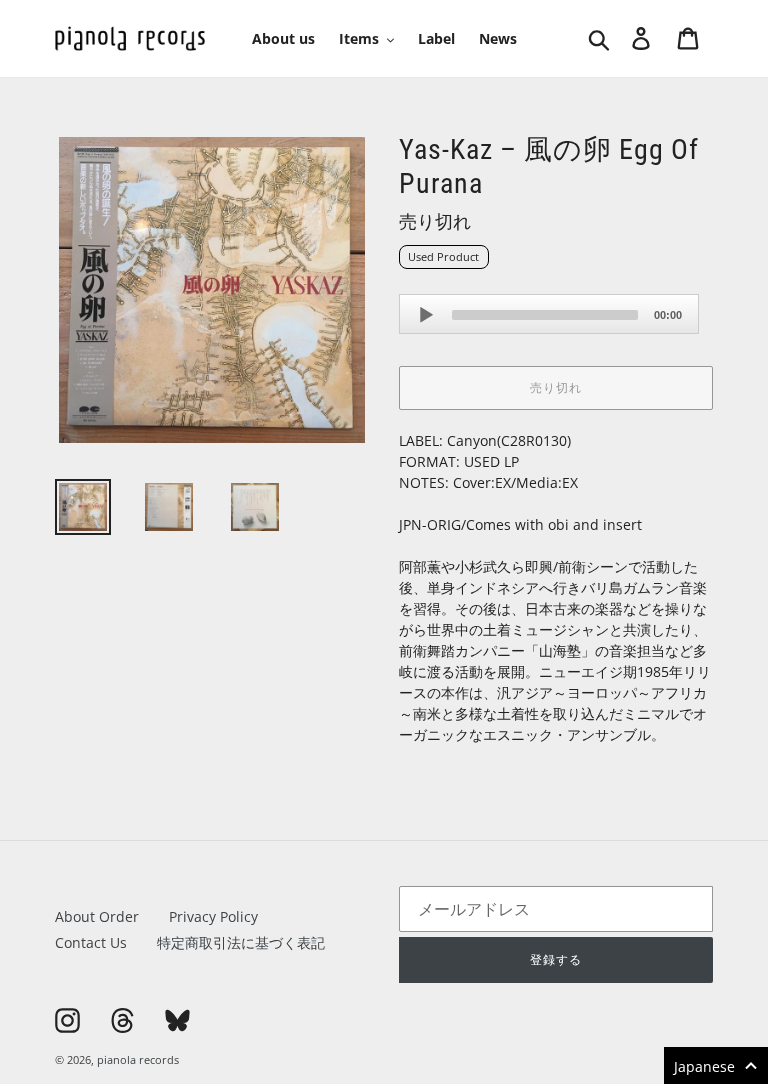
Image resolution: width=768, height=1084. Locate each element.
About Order (97, 916)
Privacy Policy (213, 916)
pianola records (138, 1059)
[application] (549, 314)
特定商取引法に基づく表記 (241, 942)
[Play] (426, 315)
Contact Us (91, 942)
